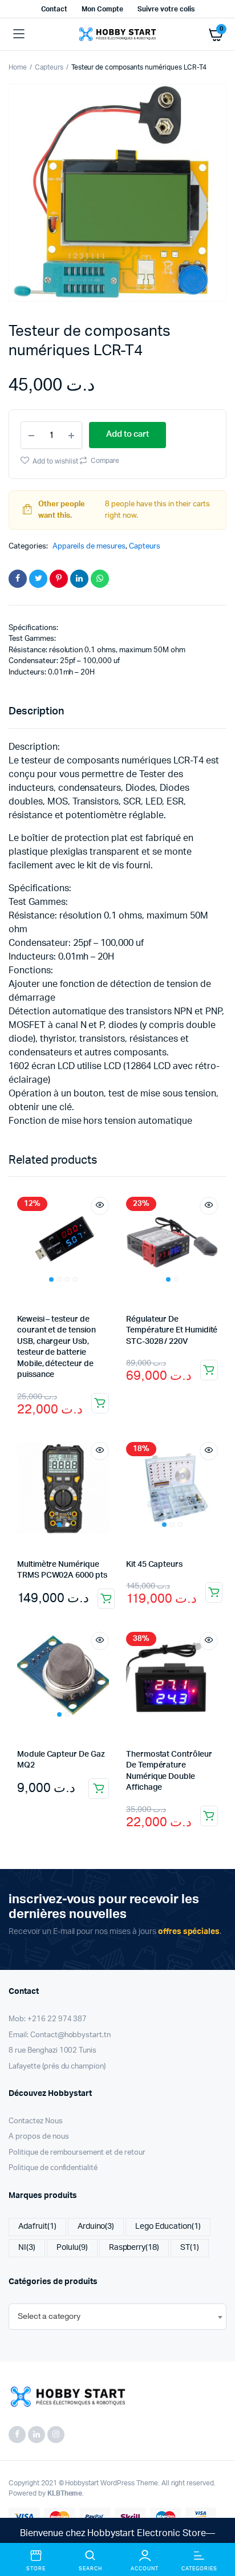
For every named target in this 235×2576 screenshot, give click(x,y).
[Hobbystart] (117, 34)
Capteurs (49, 67)
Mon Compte (102, 9)
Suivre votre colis (166, 9)
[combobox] (117, 2317)
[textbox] (49, 2317)
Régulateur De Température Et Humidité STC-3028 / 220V (172, 1330)
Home (18, 67)
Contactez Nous (36, 2121)
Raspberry (134, 2248)
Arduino (96, 2226)
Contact (54, 9)
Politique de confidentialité (53, 2168)
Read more (100, 1403)
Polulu (72, 2248)
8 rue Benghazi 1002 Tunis (52, 2051)
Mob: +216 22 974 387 (48, 2019)
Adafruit (37, 2226)
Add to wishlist (55, 461)
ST (190, 2248)
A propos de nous (39, 2137)
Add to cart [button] (209, 1370)
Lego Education (168, 2226)
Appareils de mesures (89, 547)
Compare (104, 461)
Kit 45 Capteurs (154, 1565)
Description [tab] (36, 712)
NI (27, 2248)
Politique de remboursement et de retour (77, 2153)
